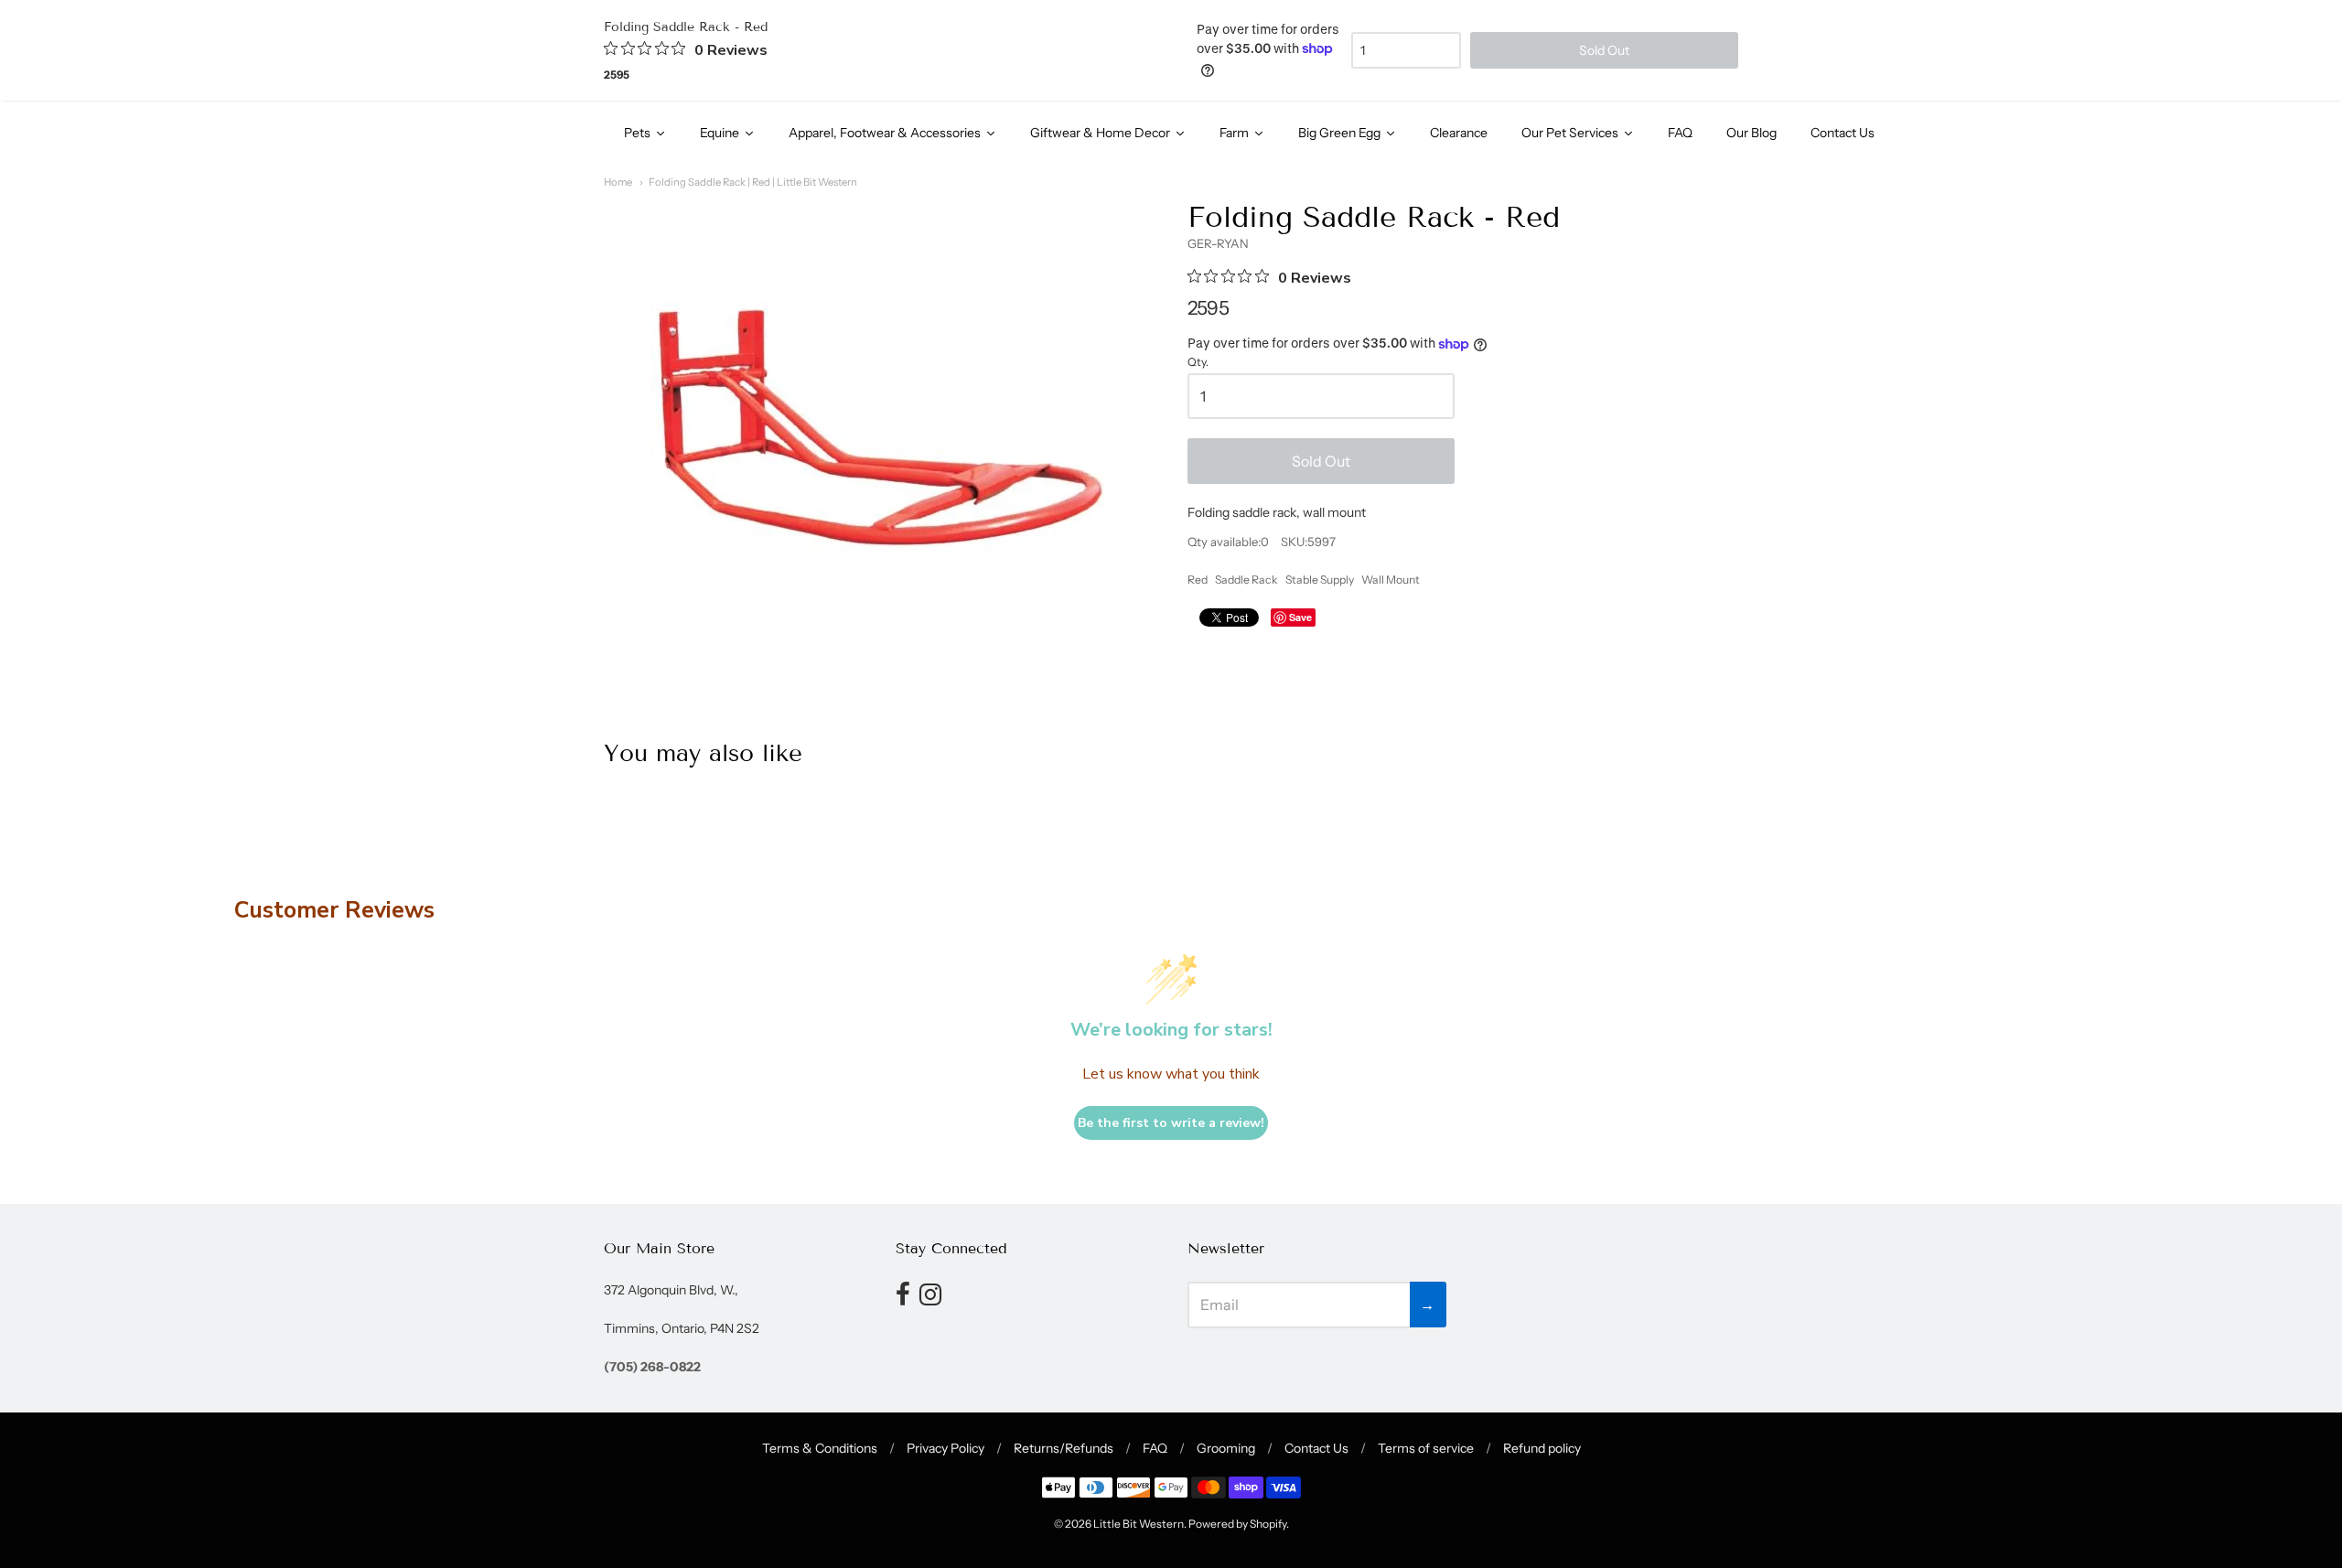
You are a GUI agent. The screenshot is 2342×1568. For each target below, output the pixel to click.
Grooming (1226, 1448)
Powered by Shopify (1237, 1524)
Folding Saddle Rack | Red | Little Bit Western (753, 182)
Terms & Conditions (820, 1448)
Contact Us (1316, 1448)
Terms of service (1426, 1448)
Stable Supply (1320, 580)
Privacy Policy (945, 1448)
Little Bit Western (1139, 1524)
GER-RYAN (1218, 243)
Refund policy (1542, 1448)
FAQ (1155, 1448)
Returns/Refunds (1064, 1448)
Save (1300, 617)
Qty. (1198, 362)
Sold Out (1321, 461)
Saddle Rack (1246, 580)
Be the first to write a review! (1171, 1123)
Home (618, 182)
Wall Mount (1391, 580)
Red (1198, 580)
